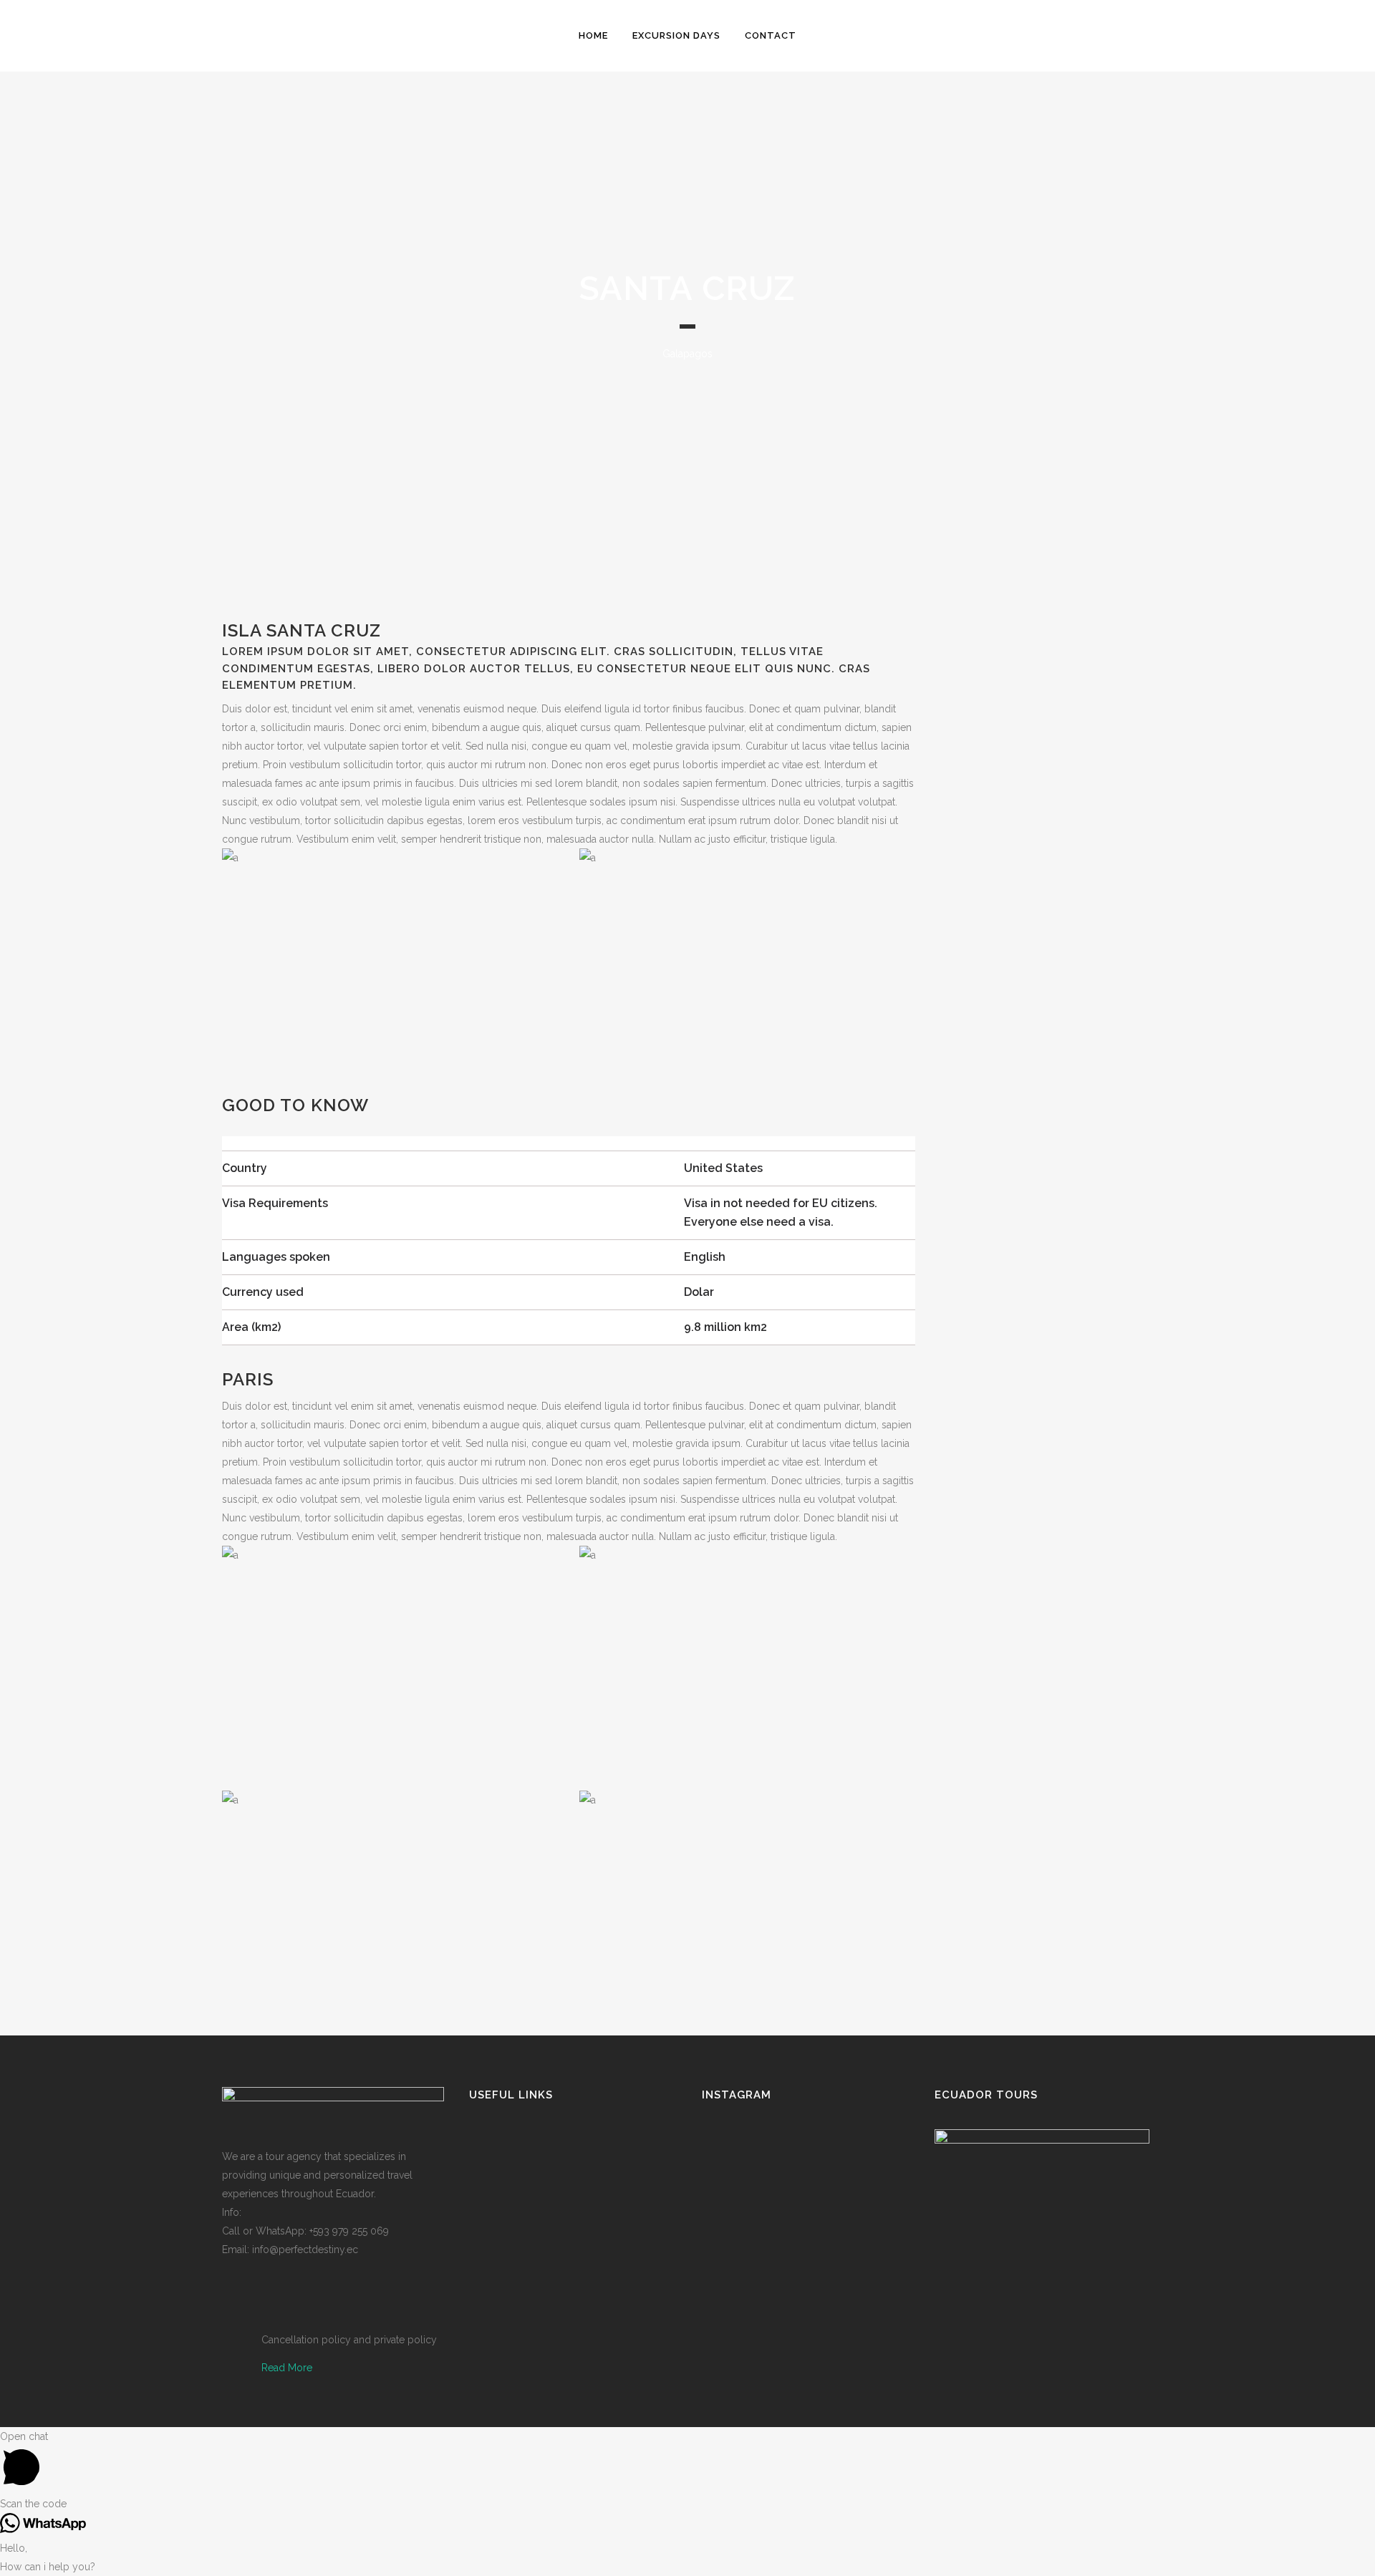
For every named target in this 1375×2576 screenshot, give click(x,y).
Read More (287, 2368)
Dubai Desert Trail (1076, 628)
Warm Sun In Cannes (1086, 821)
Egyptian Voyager (1075, 1190)
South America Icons (1085, 1559)
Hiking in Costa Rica (1081, 1015)
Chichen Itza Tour (1075, 1103)
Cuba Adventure (1072, 1471)
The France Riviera (1078, 1383)
